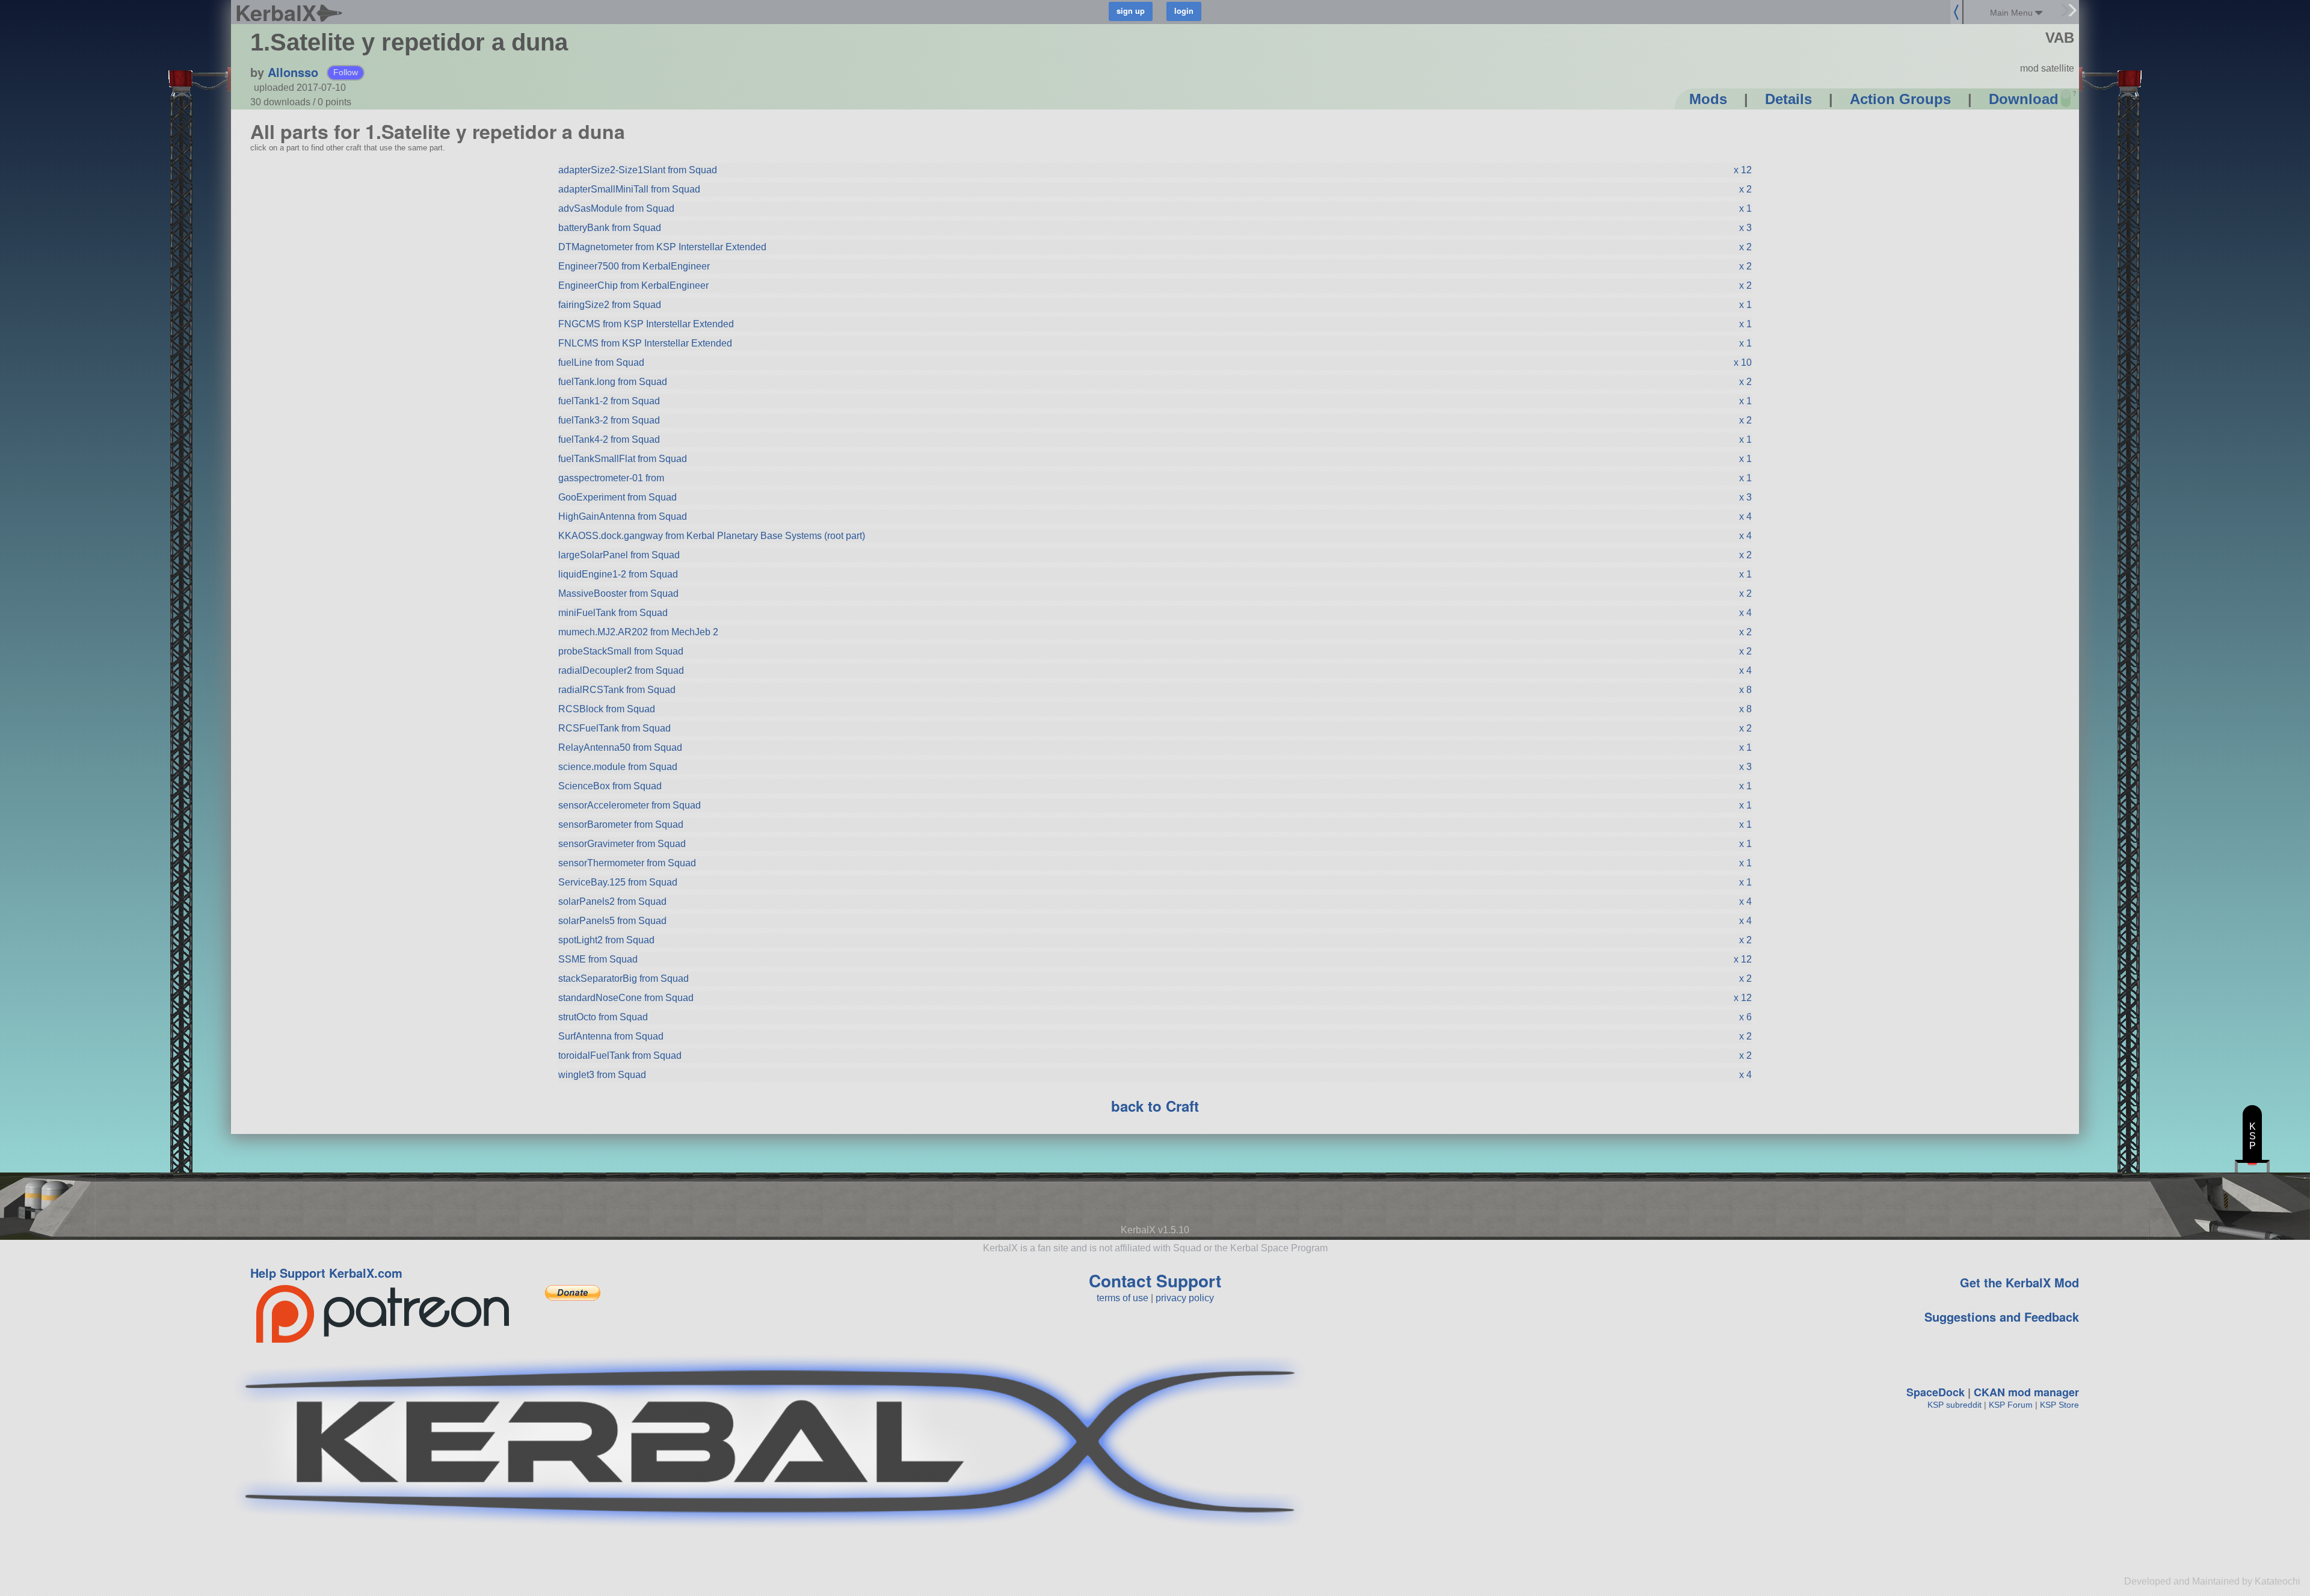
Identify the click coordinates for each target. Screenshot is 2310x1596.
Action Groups (1900, 99)
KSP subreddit (1954, 1405)
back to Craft (1155, 1106)
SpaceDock (1936, 1392)
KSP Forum (2011, 1405)
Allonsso (293, 72)
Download (2024, 99)
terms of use (1123, 1298)
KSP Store (2059, 1405)
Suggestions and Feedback (2002, 1317)
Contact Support (1155, 1280)
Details (1788, 99)
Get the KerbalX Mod (2019, 1282)
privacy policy (1185, 1298)
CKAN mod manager (2026, 1392)
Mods (1708, 99)
